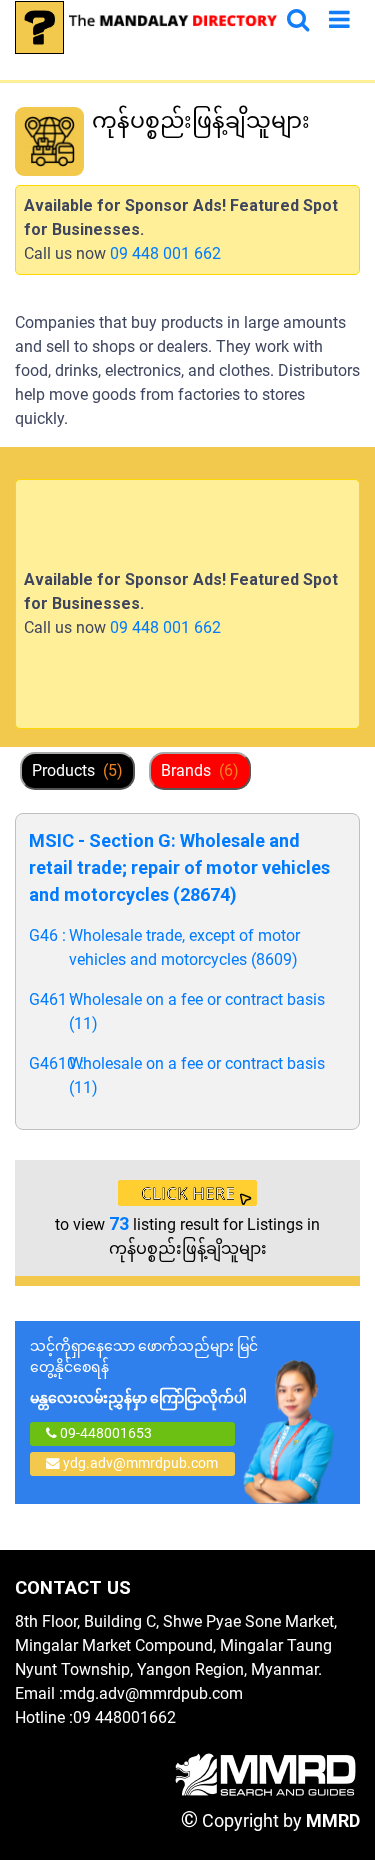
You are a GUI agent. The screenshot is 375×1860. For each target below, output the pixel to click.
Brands (200, 770)
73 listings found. (154, 156)
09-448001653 (104, 1433)
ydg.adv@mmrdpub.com (140, 1463)
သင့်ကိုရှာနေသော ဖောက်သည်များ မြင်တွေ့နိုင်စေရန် (144, 1372)
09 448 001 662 (165, 253)
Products (77, 770)
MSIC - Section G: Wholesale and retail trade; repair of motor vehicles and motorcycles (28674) (179, 867)
